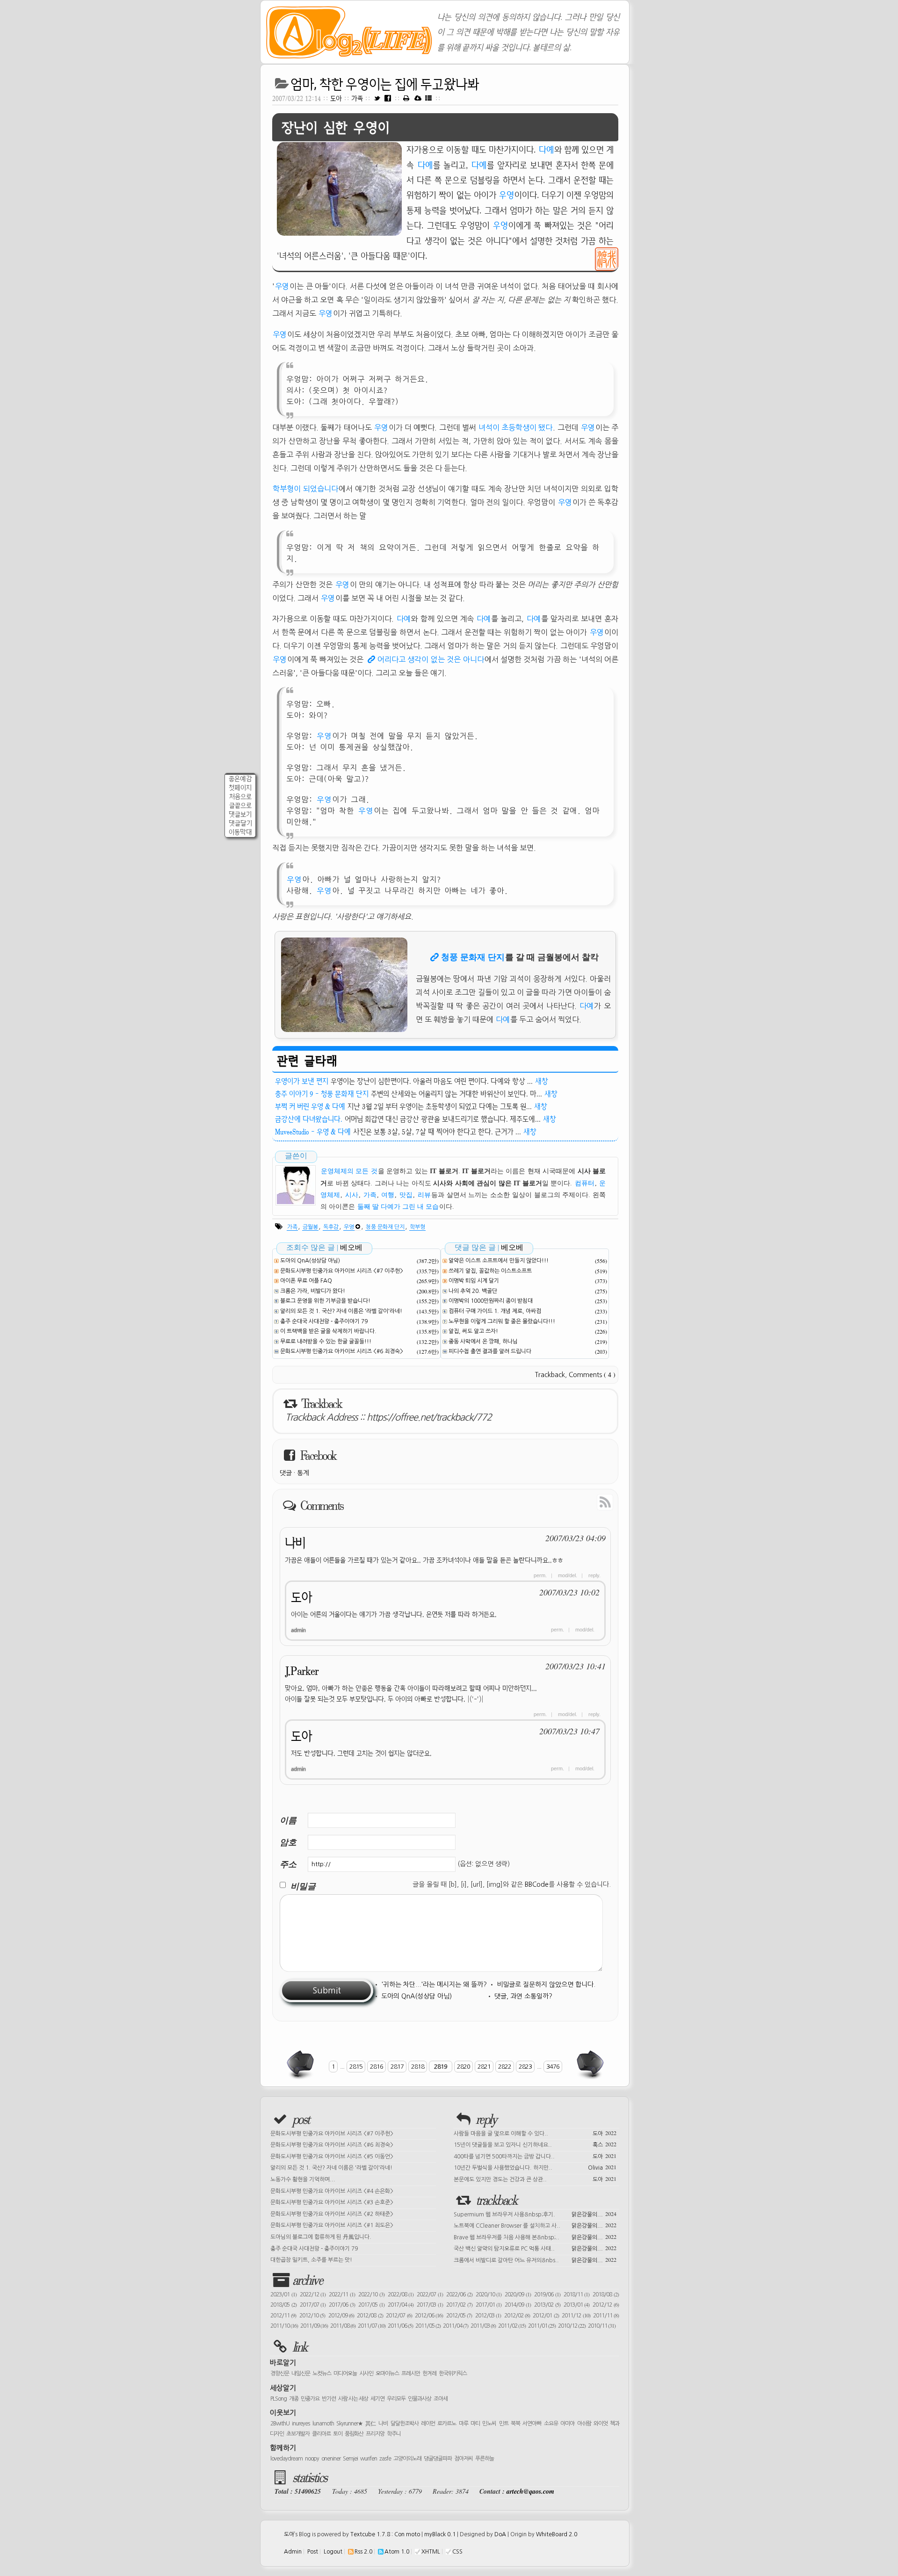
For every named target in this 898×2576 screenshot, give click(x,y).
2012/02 (517, 2316)
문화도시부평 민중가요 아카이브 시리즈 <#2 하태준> (332, 2214)
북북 (515, 2424)
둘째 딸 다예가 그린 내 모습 (398, 1207)
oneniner (331, 2459)
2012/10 (312, 2316)
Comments (592, 1375)
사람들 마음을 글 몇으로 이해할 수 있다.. (535, 2133)
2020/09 (518, 2295)
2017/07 (313, 2305)
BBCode (537, 1884)
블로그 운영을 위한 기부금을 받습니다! (325, 1301)
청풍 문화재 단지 (473, 957)
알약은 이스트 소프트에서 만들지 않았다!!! (499, 1261)
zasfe (385, 2459)
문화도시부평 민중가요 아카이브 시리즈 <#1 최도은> (332, 2225)
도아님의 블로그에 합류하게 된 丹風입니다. (321, 2237)
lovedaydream (286, 2459)
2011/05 (428, 2326)
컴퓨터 (585, 1183)
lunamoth (323, 2424)
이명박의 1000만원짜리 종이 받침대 (491, 1301)
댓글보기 (240, 814)
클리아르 (321, 2434)
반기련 (329, 2399)
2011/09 (314, 2326)
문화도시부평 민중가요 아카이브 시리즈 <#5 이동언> (332, 2157)
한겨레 (429, 2374)
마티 (475, 2424)
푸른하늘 (485, 2459)
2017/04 (401, 2305)
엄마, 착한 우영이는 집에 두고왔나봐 (385, 84)
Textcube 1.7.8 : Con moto (385, 2534)
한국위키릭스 (453, 2374)
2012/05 (459, 2316)
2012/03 (488, 2316)
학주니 (394, 2434)
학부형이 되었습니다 (305, 489)
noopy (312, 2459)
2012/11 (283, 2316)
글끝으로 (240, 805)
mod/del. (568, 1575)
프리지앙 (375, 2434)
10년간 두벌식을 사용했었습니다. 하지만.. (535, 2167)
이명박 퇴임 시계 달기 (474, 1281)
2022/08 (401, 2295)
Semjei (350, 2459)
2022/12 (313, 2295)
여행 (388, 1195)
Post (313, 2552)
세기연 (377, 2399)
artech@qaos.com (530, 2491)
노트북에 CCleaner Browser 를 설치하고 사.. (535, 2225)
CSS (457, 2552)
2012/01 (546, 2316)
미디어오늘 (345, 2374)
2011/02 (512, 2326)
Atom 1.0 (397, 2552)
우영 (507, 195)
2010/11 (602, 2326)
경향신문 (280, 2374)
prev (301, 2064)
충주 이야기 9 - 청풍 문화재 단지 (322, 1094)
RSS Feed (584, 1501)
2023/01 (283, 2295)
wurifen (369, 2459)
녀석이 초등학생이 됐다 (515, 427)
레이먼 (428, 2424)
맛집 (406, 1195)
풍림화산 (354, 2434)
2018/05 (283, 2305)
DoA (500, 2534)
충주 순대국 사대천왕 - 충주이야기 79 (324, 1321)
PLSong (279, 2399)
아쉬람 (584, 2424)
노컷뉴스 (322, 2374)
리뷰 (424, 1195)
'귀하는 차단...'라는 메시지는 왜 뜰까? (434, 1984)
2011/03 (483, 2326)
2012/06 (429, 2316)
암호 (288, 1842)
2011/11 (606, 2316)
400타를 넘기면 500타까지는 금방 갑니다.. (535, 2156)
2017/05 (371, 2305)
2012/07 (399, 2316)
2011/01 (542, 2326)
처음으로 (240, 797)
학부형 (417, 1227)
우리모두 (396, 2399)
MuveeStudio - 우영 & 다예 (313, 1132)
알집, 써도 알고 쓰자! (473, 1331)
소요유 (551, 2424)
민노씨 (489, 2424)
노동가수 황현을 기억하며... (303, 2179)
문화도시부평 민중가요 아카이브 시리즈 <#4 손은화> (332, 2191)
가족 (358, 98)
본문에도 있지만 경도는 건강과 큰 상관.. (535, 2179)
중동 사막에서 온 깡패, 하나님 (483, 1342)
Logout (333, 2552)
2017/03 (430, 2305)
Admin (293, 2552)
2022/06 (459, 2295)
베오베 (351, 1247)
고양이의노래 (407, 2459)
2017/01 (489, 2305)
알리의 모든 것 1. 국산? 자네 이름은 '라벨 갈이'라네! (341, 1311)
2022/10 (371, 2295)
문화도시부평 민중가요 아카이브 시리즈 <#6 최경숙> (342, 1351)
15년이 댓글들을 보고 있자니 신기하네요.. (535, 2144)
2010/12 (572, 2326)
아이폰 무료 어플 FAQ (306, 1281)
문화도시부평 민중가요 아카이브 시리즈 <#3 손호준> (332, 2202)
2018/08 (606, 2295)
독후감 (331, 1227)
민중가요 (310, 2399)
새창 (542, 1081)
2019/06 (547, 2295)
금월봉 (310, 1227)
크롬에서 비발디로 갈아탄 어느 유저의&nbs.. (535, 2259)
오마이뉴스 (387, 2374)
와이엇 (601, 2424)
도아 (336, 98)
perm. (540, 1575)
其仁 (371, 2424)
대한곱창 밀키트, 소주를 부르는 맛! (311, 2260)
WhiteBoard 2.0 (557, 2534)
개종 (294, 2399)
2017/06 (342, 2305)
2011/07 (372, 2326)
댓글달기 (240, 823)
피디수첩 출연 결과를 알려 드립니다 (490, 1351)
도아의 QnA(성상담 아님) (310, 1261)
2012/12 (606, 2305)
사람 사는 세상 (353, 2399)
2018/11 (577, 2295)
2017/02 (459, 2305)
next (589, 2064)
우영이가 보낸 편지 (302, 1081)
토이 (338, 2434)
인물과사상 (420, 2399)
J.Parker (302, 1671)
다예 (546, 150)
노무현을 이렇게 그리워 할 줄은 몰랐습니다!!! (502, 1321)
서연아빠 (532, 2424)
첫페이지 (240, 788)
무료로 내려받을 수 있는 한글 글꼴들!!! (326, 1342)
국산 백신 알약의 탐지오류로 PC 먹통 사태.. (535, 2248)
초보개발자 (298, 2434)
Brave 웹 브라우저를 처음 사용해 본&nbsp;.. (535, 2237)
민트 (504, 2424)
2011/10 (284, 2326)
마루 (463, 2424)
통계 (303, 1473)
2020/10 (489, 2295)
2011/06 (400, 2326)
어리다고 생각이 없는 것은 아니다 (431, 659)
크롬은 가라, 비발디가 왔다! (313, 1291)
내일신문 (301, 2374)
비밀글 (303, 1886)
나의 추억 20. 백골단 (473, 1291)
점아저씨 (463, 2459)
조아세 (441, 2399)
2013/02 (547, 2305)
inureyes (301, 2424)
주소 (288, 1864)
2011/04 (456, 2326)
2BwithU (280, 2424)
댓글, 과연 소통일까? (523, 1996)
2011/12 (576, 2316)
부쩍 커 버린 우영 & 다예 (310, 1106)
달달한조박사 (405, 2424)
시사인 (366, 2374)
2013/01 (577, 2305)
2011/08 (343, 2326)
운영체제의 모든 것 (349, 1171)
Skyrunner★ (350, 2424)
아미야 (567, 2424)
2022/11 (342, 2295)
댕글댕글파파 (438, 2459)
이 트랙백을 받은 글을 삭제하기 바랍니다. (328, 1331)
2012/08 (370, 2316)
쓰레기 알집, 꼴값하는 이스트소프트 (490, 1271)
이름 (288, 1820)
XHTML (431, 2552)
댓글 (286, 1473)
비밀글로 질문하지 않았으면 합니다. (546, 1984)
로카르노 (447, 2424)
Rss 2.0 (363, 2552)
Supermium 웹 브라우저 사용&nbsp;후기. (535, 2214)
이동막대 (240, 832)
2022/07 (430, 2295)
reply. (594, 1575)
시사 (352, 1195)
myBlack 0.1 (440, 2534)
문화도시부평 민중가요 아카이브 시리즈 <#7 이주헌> (342, 1271)
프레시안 (411, 2374)
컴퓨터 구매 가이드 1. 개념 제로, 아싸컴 (495, 1311)
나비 (295, 1543)
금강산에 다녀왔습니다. (309, 1119)
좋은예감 (240, 779)
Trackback (550, 1375)
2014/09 (518, 2305)
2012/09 (341, 2316)
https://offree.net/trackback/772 (429, 1417)
